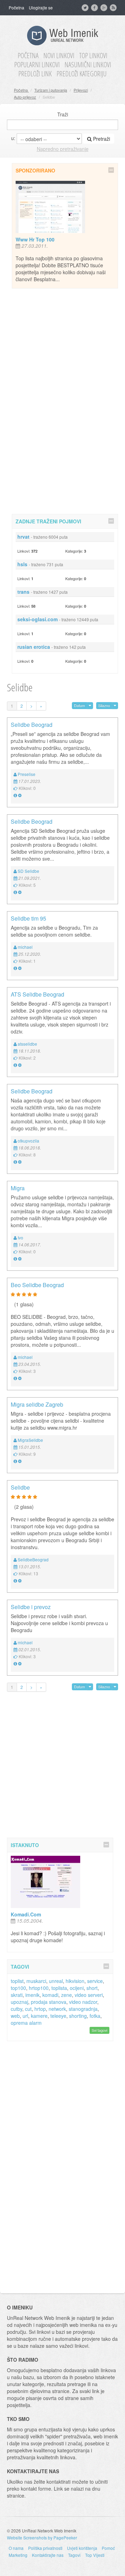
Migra (18, 1188)
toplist (17, 1981)
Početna (16, 7)
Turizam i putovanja (51, 90)
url (25, 2016)
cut (28, 2009)
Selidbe (20, 1487)
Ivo (20, 1237)
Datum (80, 705)
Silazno (104, 705)
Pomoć (108, 2548)
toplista (59, 1988)
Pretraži (101, 139)
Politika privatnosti (45, 2548)
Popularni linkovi (37, 65)
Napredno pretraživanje (63, 149)
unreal (56, 1981)
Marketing (18, 2555)
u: (13, 138)
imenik (32, 1995)
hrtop (40, 2009)
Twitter (86, 8)
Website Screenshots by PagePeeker (42, 2537)
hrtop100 (39, 1988)
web (15, 2016)
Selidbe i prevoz (31, 1607)
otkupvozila (28, 1141)
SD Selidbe (28, 871)
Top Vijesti (95, 2555)
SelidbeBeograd (33, 1559)
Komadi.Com (26, 1914)
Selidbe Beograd (32, 725)
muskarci (36, 1981)
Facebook (95, 8)
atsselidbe (27, 1044)
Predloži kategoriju (82, 74)
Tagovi (74, 2555)
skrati (17, 1995)
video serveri (89, 1995)
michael (25, 947)
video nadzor (83, 2002)
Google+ (105, 8)
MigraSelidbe (30, 1440)
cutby (16, 2009)
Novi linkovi (59, 56)
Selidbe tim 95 (28, 918)
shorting (78, 2016)
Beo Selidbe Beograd (37, 1285)
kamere (39, 2016)
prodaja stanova (49, 2002)
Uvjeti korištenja (82, 2548)
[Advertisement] (65, 400)
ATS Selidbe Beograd (37, 994)
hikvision (75, 1981)
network (57, 2009)
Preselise (27, 774)
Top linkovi (93, 56)
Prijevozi (81, 90)
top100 (18, 1988)
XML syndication (114, 8)
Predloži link (35, 74)
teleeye (58, 2016)
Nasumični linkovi (88, 65)
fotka (95, 2016)
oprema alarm (26, 2023)
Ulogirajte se (41, 7)
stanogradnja (83, 2009)
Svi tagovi (99, 2030)
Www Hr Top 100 (35, 239)
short (92, 1988)
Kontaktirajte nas (48, 2555)
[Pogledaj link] (15, 795)
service (95, 1981)
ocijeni (77, 1988)
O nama (16, 2548)
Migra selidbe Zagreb (37, 1404)
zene (66, 1995)
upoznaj (19, 2002)
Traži (63, 114)
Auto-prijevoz (25, 97)
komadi (50, 1995)
